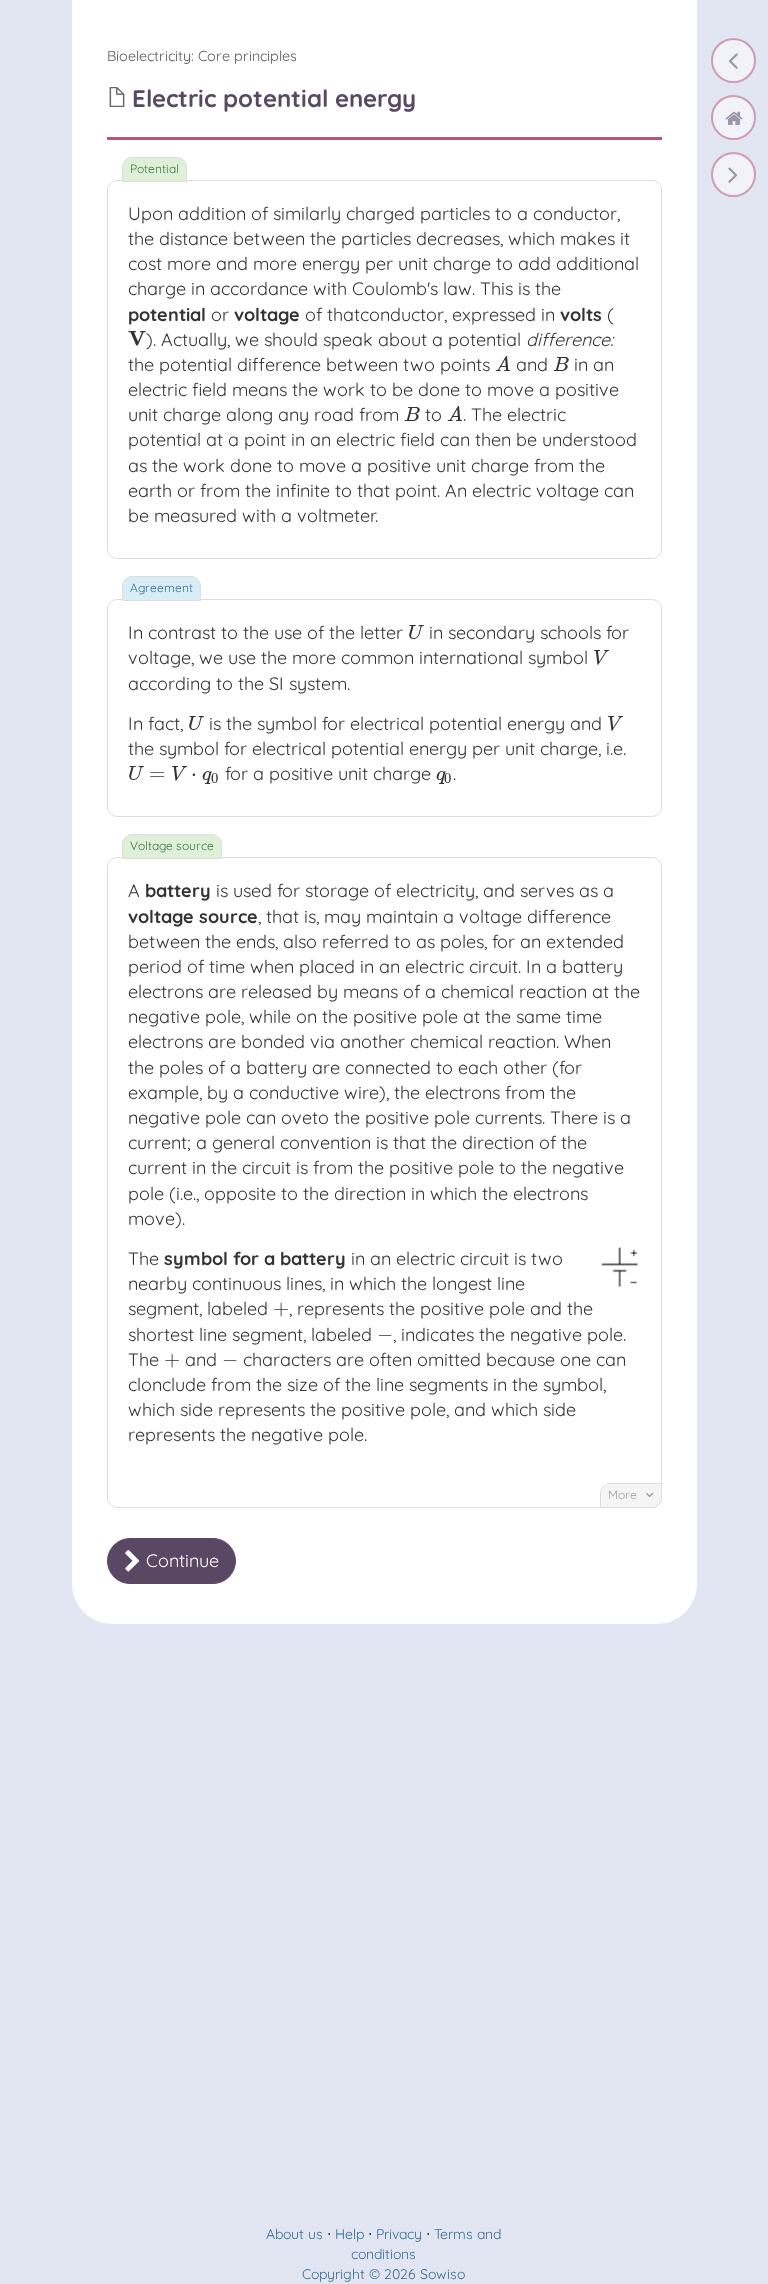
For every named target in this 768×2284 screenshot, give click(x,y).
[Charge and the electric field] (733, 60)
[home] (733, 117)
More (624, 1494)
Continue (180, 1560)
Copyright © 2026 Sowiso (383, 2274)
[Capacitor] (733, 174)
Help (349, 2234)
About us (294, 2234)
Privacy (399, 2234)
